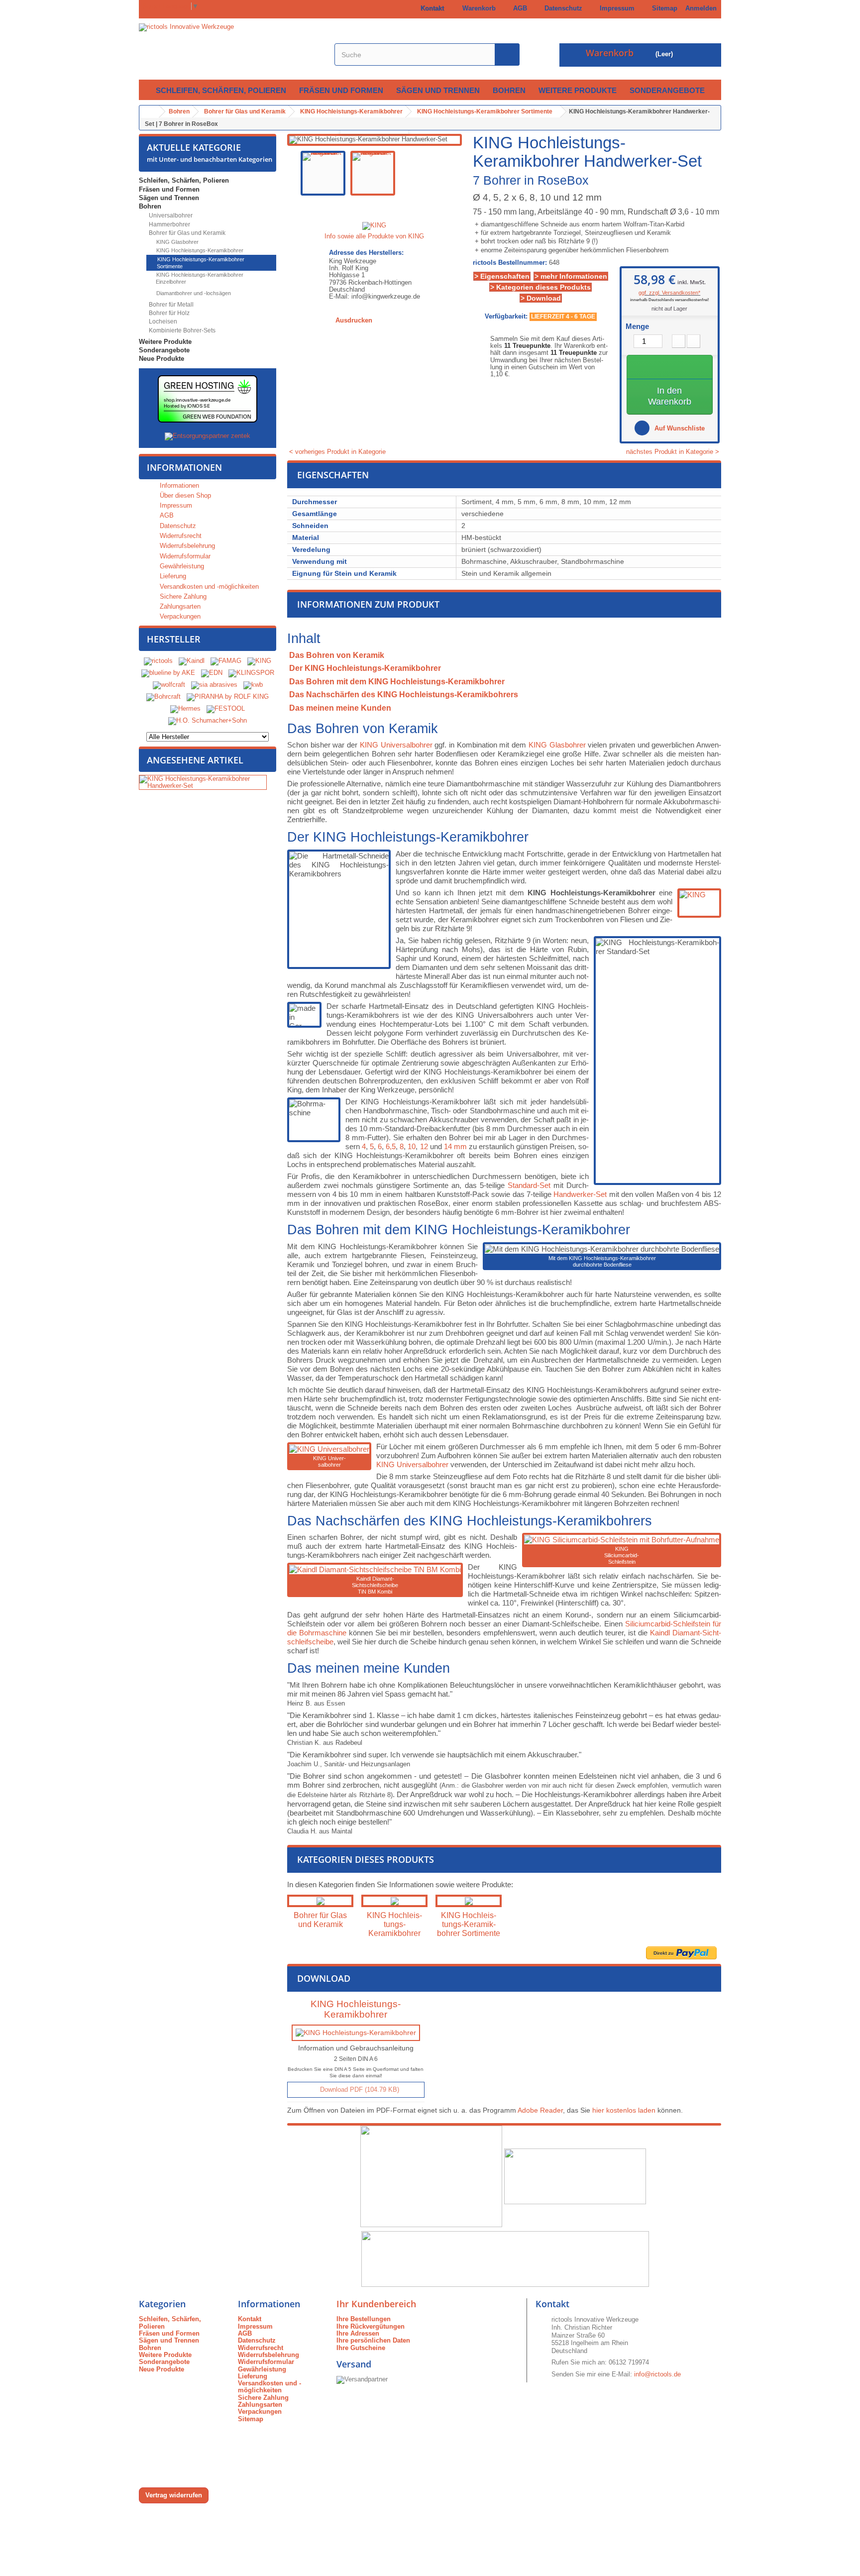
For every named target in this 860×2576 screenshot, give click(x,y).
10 (412, 1146)
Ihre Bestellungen (364, 2319)
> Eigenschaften (502, 276)
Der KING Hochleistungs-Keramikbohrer (365, 668)
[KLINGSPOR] (251, 673)
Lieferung (172, 576)
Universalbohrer (170, 215)
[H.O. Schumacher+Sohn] (208, 720)
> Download (541, 298)
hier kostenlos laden (624, 2110)
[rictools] (158, 661)
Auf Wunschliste (679, 428)
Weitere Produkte (578, 90)
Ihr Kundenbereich (376, 2304)
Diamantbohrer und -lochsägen (193, 293)
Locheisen (162, 322)
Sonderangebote (667, 90)
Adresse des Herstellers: (366, 253)
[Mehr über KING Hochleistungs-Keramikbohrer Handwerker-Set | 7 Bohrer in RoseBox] (203, 783)
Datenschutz (561, 8)
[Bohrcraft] (163, 697)
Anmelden (701, 8)
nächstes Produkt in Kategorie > (674, 452)
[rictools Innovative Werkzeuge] (231, 49)
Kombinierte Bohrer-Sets (181, 330)
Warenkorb (477, 8)
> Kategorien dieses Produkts (540, 287)
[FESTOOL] (226, 708)
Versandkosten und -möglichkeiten (208, 587)
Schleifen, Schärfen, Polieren (221, 90)
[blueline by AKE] (168, 673)
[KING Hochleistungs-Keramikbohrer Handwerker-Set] (323, 173)
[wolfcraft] (169, 685)
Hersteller (174, 639)
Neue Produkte (161, 359)
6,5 (391, 1146)
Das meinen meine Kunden (340, 708)
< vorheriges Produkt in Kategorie (336, 452)
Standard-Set (529, 1185)
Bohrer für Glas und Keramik (186, 233)
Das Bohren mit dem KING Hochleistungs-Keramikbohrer (397, 682)
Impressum (615, 8)
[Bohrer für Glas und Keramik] (320, 1901)
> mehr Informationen (571, 276)
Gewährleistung (181, 566)
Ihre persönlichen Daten (373, 2340)
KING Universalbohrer (396, 745)
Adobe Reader (540, 2110)
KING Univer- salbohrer (329, 1461)
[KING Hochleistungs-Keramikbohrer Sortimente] (469, 1901)
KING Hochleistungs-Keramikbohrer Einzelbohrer (199, 278)
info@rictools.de (657, 2374)
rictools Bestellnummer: (510, 263)
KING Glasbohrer (177, 242)
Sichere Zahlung (182, 596)
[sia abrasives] (214, 685)
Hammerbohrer (169, 224)
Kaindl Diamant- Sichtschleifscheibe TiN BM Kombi (375, 1585)
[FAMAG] (227, 661)
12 (424, 1146)
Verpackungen (179, 616)
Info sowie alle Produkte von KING (374, 236)
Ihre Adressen (358, 2333)
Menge (637, 326)
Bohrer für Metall (170, 305)
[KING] (259, 661)
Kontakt (430, 8)
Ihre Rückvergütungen (371, 2326)
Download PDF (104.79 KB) (359, 2090)
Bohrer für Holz (168, 313)
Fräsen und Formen (341, 90)
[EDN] (212, 673)
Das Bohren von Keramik (337, 655)
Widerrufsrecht (180, 536)
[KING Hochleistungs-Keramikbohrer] (394, 1901)
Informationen (184, 467)
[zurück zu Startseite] (149, 112)
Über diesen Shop (184, 495)
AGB (518, 8)
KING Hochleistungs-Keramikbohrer (199, 250)
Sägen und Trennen (438, 90)
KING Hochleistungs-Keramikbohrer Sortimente (200, 263)
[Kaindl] (192, 661)
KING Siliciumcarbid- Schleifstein (622, 1555)
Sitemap (663, 8)
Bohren (509, 90)
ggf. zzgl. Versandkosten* (669, 293)
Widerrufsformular (184, 556)
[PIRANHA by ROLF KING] (228, 697)
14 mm (455, 1146)
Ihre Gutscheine (361, 2348)
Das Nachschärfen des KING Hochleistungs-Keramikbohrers (404, 695)
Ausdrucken (354, 320)
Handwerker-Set (580, 1194)
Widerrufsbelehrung (186, 546)
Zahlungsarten (179, 606)
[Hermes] (185, 708)
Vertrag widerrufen (174, 2495)
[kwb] (253, 685)
